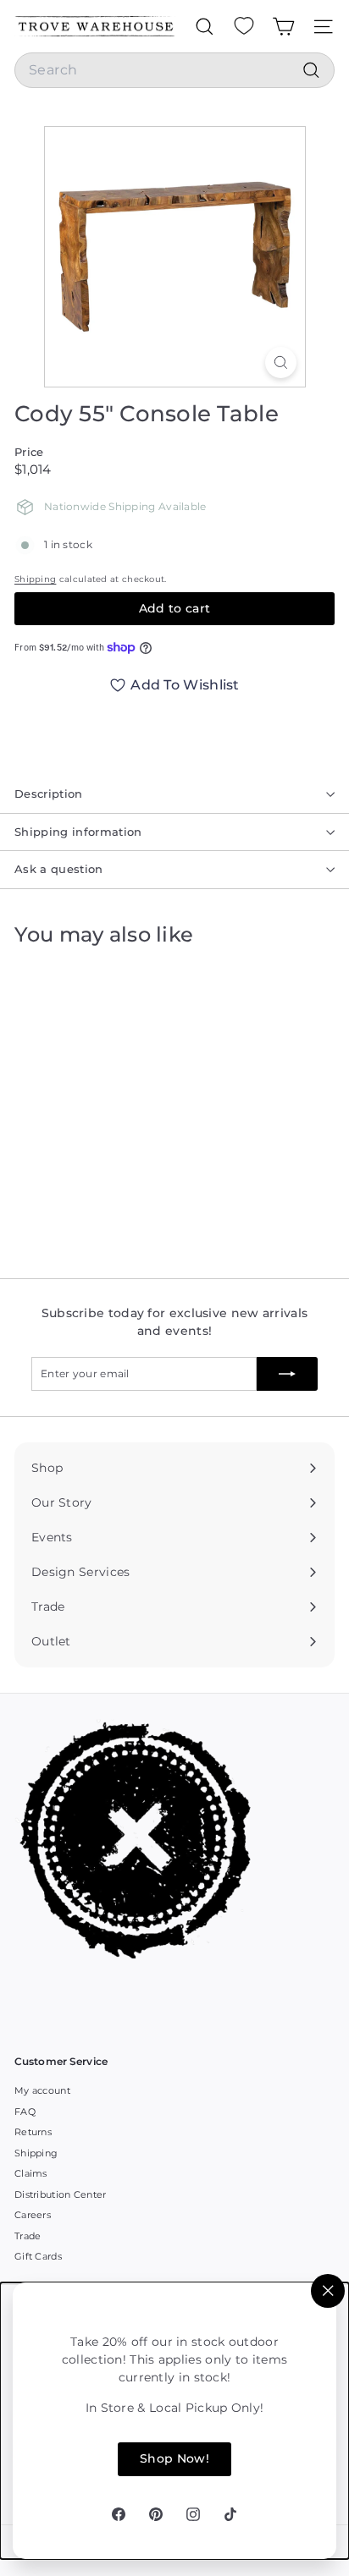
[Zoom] (281, 363)
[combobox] (174, 70)
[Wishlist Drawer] (244, 26)
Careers (33, 2215)
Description (49, 794)
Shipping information (78, 832)
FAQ (25, 2112)
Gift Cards (38, 2256)
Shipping (35, 579)
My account (42, 2090)
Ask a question (59, 869)
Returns (33, 2132)
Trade (28, 2236)
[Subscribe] (287, 1374)
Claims (31, 2173)
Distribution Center (61, 2194)
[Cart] (283, 26)
